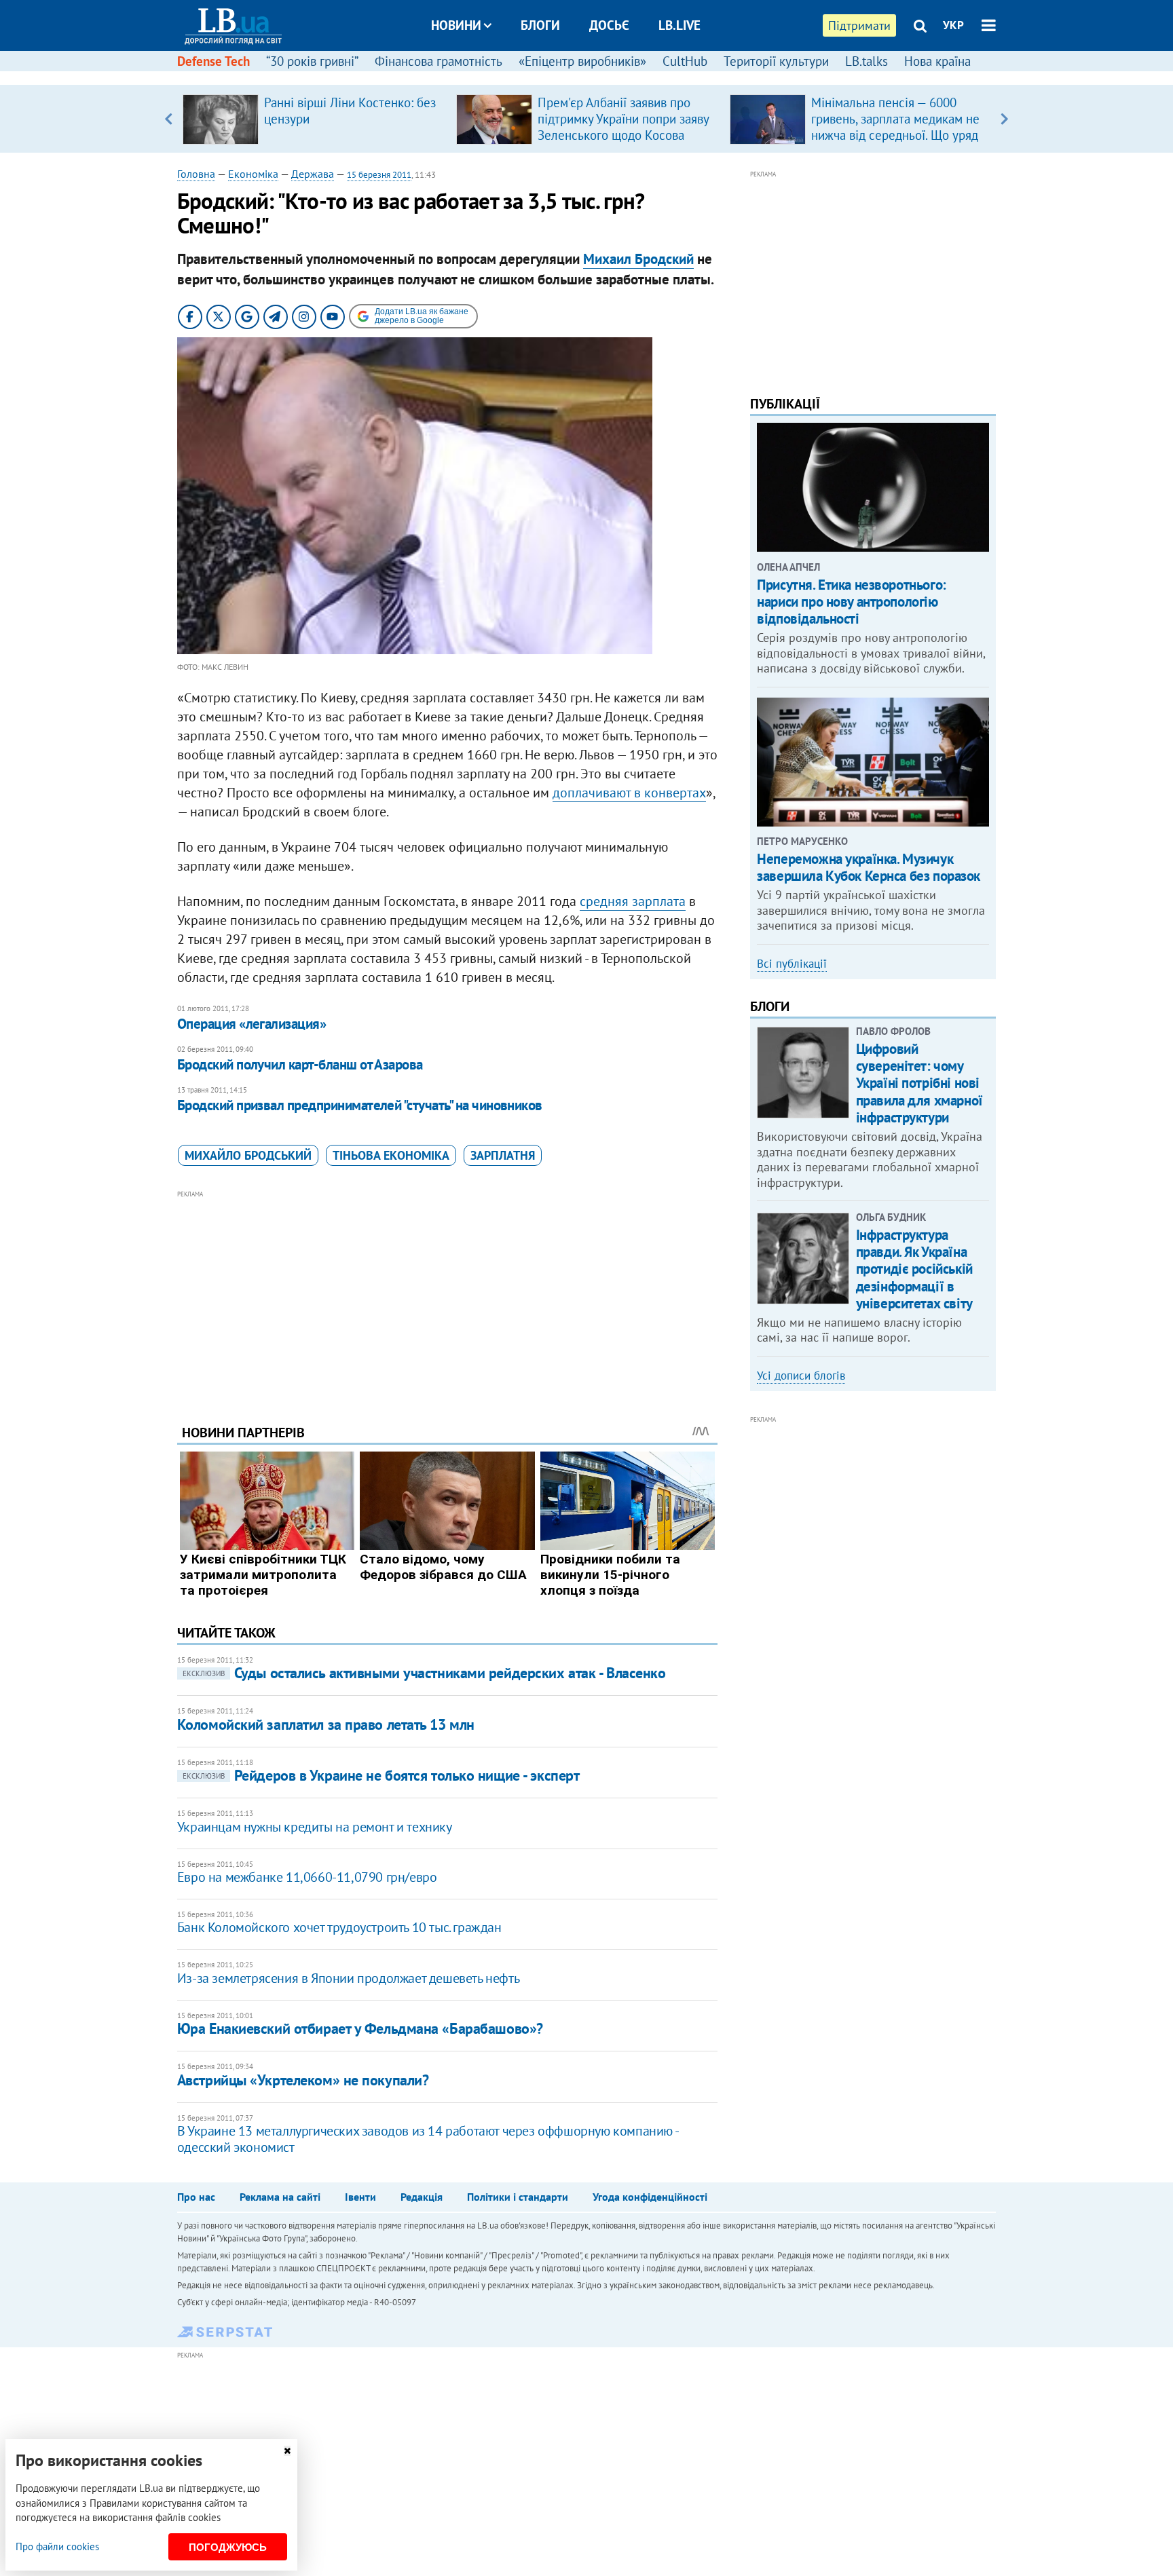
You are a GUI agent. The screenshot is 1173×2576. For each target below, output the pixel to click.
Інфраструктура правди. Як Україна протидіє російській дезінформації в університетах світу (914, 1269)
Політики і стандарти (518, 2197)
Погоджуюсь (228, 2547)
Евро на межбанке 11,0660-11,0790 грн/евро (307, 1877)
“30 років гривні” (312, 61)
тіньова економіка (391, 1155)
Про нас (196, 2197)
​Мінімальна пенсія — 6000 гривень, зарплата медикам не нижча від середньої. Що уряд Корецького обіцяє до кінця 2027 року (895, 135)
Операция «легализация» (252, 1024)
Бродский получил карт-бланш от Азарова (300, 1064)
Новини (456, 25)
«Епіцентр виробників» (582, 61)
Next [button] (1004, 119)
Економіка (253, 174)
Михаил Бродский (638, 259)
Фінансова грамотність (439, 61)
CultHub (685, 61)
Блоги (540, 25)
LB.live (679, 25)
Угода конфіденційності (650, 2197)
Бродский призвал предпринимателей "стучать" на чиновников (360, 1105)
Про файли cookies (57, 2546)
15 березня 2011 (379, 175)
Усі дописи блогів (801, 1376)
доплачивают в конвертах (629, 793)
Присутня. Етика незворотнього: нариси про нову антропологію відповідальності (851, 602)
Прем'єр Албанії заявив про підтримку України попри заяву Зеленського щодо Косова (623, 119)
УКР (953, 25)
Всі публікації (792, 964)
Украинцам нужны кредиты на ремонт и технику (315, 1827)
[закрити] (287, 2451)
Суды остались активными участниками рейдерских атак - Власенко (424, 1673)
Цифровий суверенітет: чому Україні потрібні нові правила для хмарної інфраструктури (919, 1083)
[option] (314, 119)
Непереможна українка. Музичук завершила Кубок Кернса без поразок (869, 867)
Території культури (776, 61)
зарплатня (503, 1155)
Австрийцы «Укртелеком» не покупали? (303, 2080)
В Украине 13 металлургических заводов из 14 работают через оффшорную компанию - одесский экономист (427, 2139)
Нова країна (937, 61)
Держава (313, 174)
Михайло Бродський (248, 1155)
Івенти (360, 2197)
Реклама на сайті (280, 2197)
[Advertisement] (447, 1297)
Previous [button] (169, 119)
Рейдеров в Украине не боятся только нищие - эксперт (381, 1775)
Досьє (609, 25)
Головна (196, 174)
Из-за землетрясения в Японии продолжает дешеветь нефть (348, 1978)
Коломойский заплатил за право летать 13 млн (326, 1724)
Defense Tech (213, 61)
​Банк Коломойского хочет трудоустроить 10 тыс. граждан (339, 1927)
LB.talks (867, 61)
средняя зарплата (633, 901)
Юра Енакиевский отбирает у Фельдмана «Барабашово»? (360, 2028)
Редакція (422, 2197)
